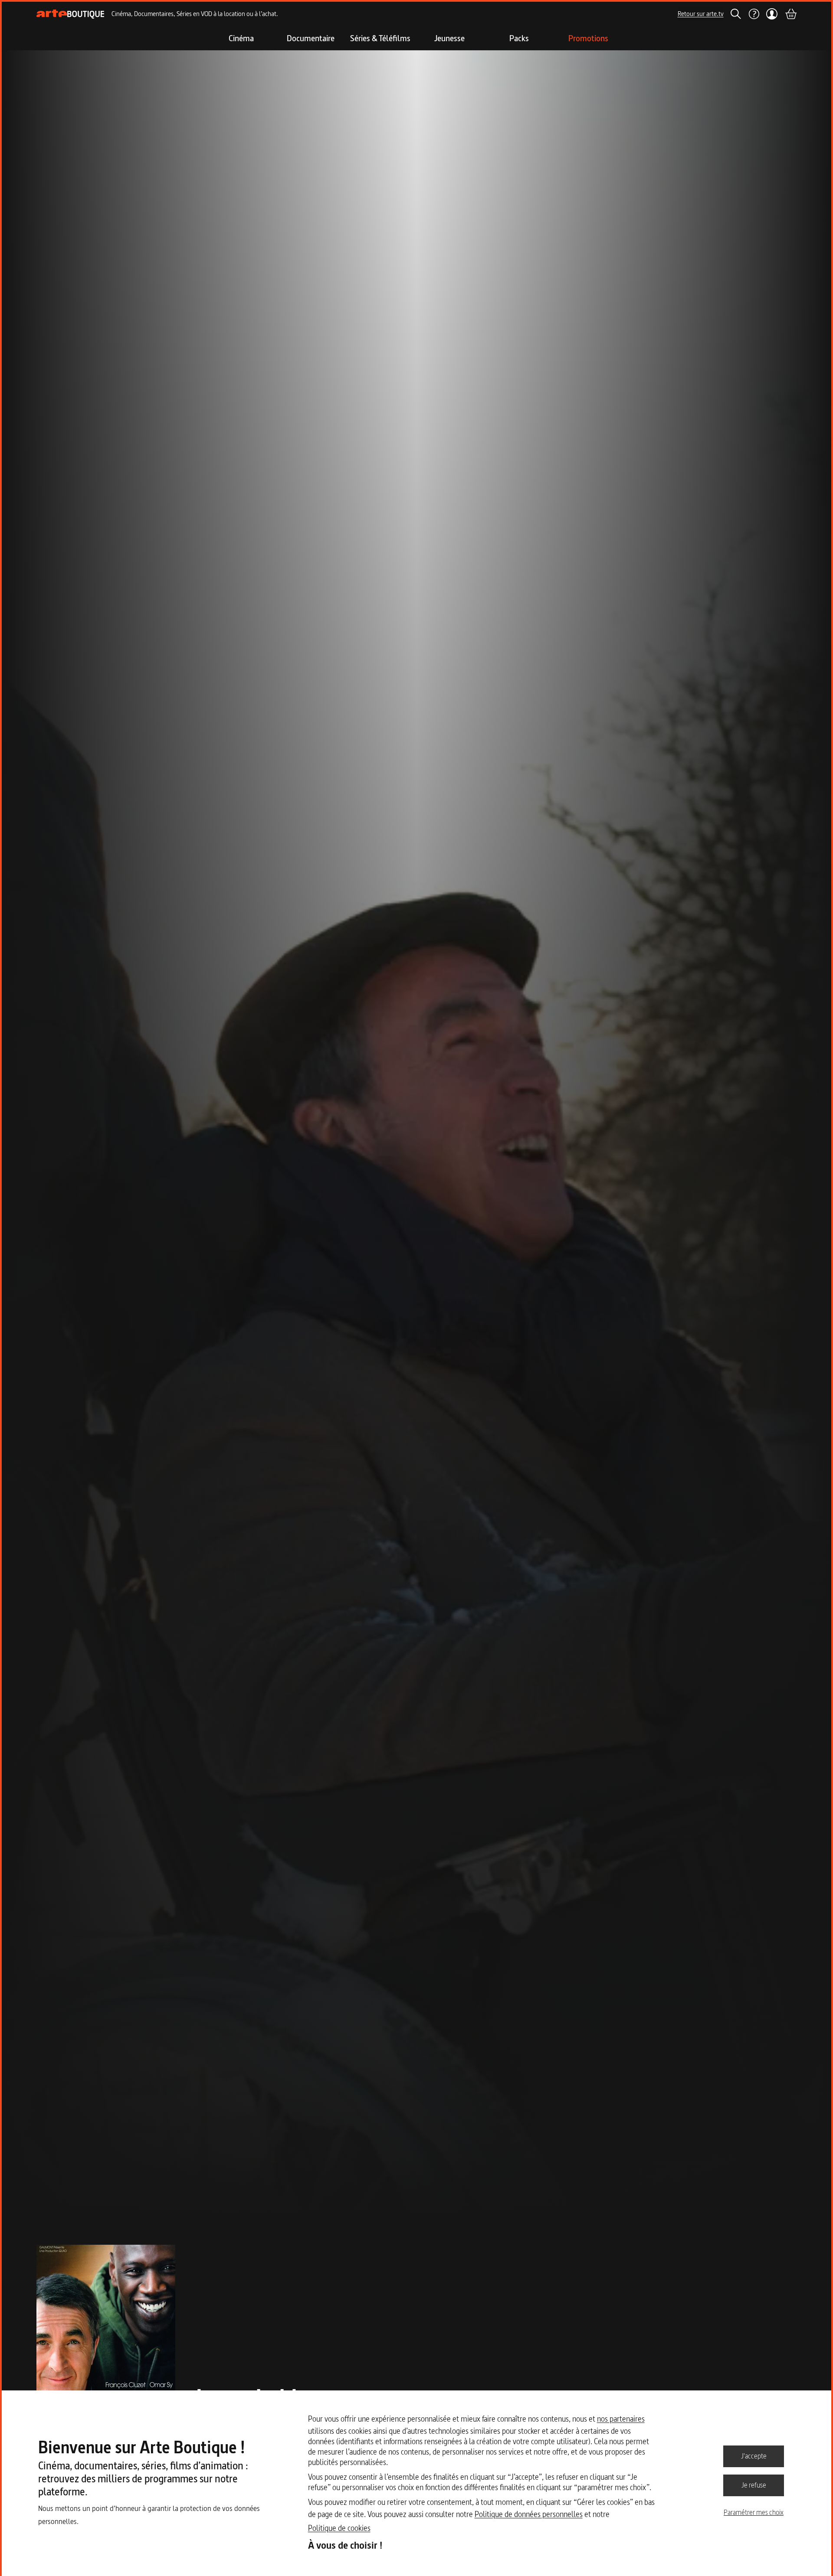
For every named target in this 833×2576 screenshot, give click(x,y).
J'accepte (754, 2456)
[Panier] (790, 14)
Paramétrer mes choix (754, 2512)
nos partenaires (621, 2419)
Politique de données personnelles (529, 2514)
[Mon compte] (772, 14)
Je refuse (754, 2485)
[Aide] (754, 14)
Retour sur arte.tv (701, 14)
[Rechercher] (736, 14)
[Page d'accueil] (71, 14)
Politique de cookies (339, 2528)
